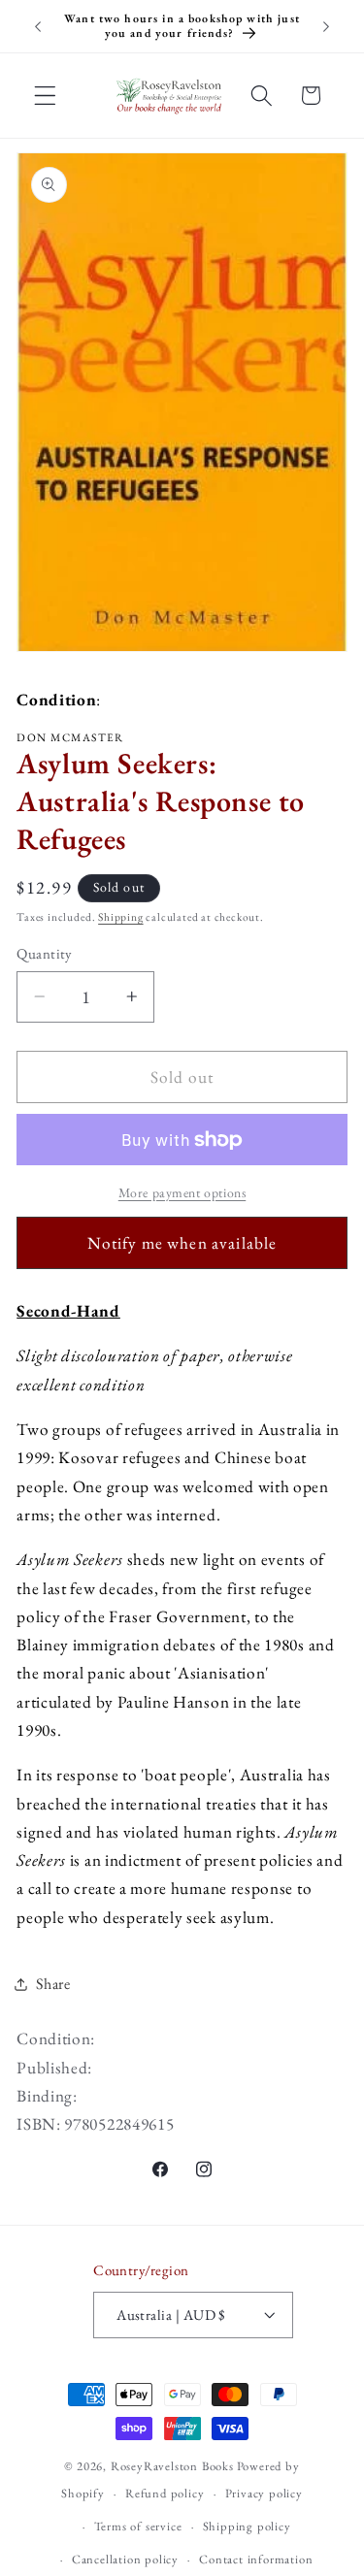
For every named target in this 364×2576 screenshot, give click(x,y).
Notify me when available (182, 1243)
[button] (45, 96)
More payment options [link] (182, 1192)
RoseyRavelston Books (172, 2466)
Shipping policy (247, 2526)
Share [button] (53, 1984)
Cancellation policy (125, 2559)
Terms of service (138, 2526)
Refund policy (165, 2493)
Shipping (120, 916)
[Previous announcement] (38, 26)
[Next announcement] (326, 26)
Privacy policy (264, 2493)
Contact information (256, 2559)
